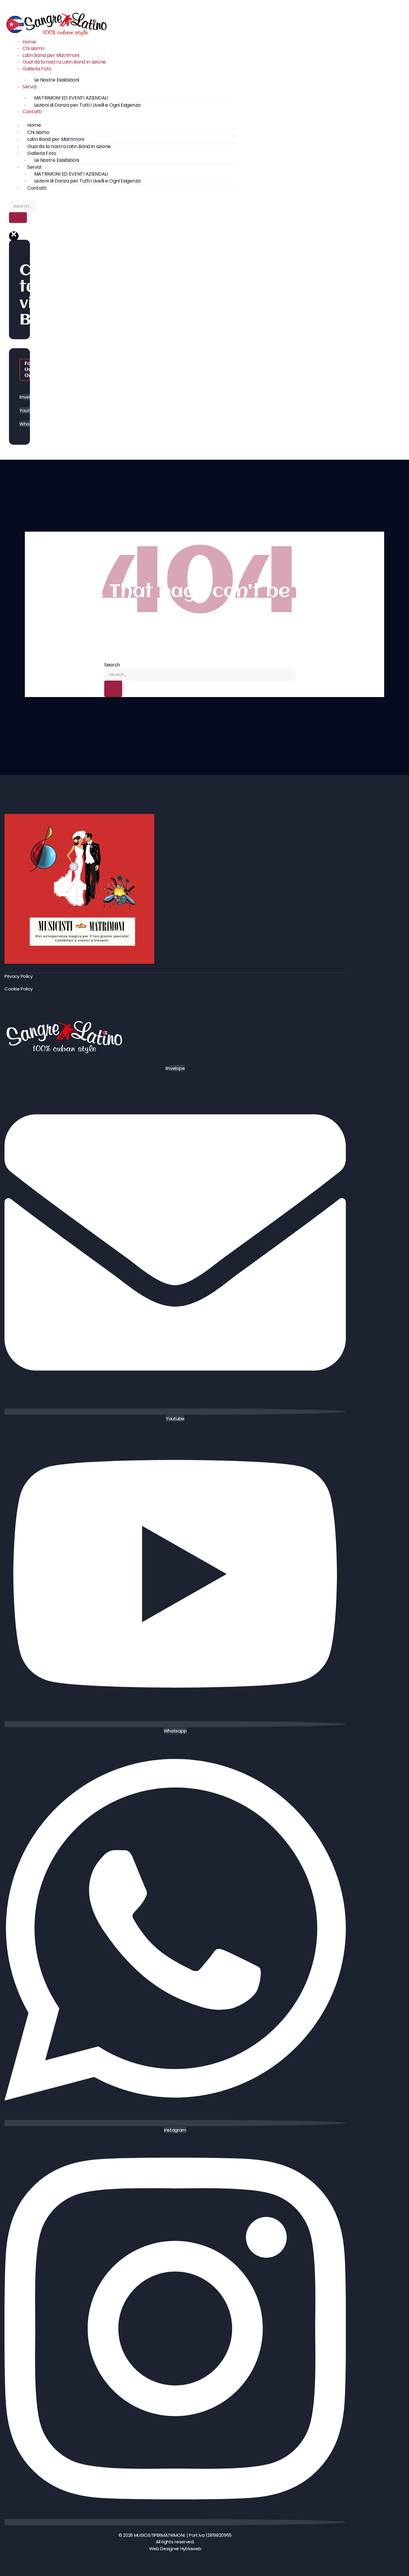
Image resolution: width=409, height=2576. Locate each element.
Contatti (32, 112)
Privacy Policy (19, 976)
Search (112, 665)
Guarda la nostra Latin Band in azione (64, 62)
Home (29, 42)
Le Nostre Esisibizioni (57, 80)
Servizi (29, 87)
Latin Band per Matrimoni (51, 55)
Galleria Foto (37, 69)
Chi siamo (33, 48)
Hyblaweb (191, 2549)
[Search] (18, 218)
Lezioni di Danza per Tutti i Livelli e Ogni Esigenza (87, 105)
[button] (14, 236)
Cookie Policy (19, 989)
